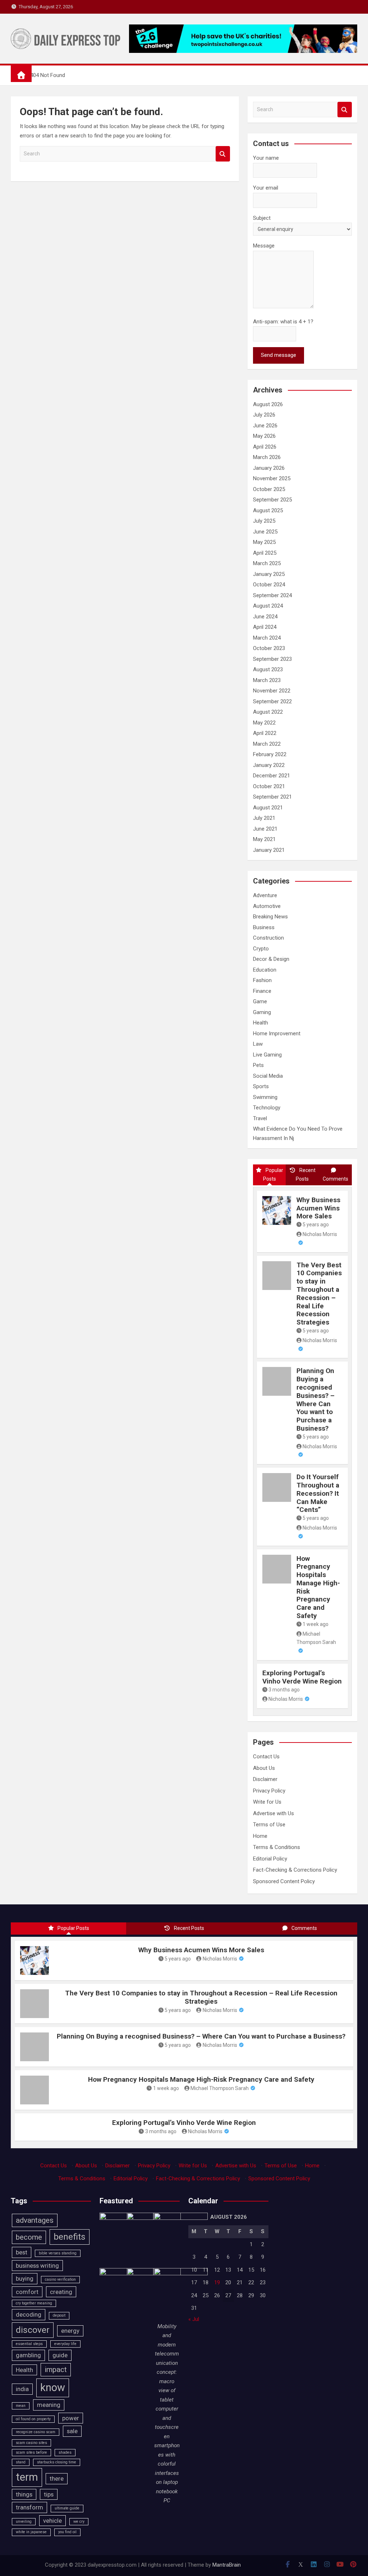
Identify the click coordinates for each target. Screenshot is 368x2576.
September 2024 (272, 595)
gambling (28, 2355)
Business (264, 927)
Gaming (262, 1012)
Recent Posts (305, 1175)
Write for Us (267, 1802)
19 (217, 2282)
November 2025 (272, 478)
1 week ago (316, 1624)
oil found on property (33, 2419)
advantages (35, 2220)
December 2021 (272, 776)
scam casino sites (31, 2443)
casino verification (60, 2279)
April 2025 (265, 553)
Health (261, 1023)
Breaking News (270, 917)
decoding (29, 2314)
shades (65, 2452)
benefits (70, 2237)
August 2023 (268, 669)
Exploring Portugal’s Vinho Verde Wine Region (302, 1677)
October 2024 (269, 585)
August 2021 (268, 808)
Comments (335, 1179)
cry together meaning (34, 2303)
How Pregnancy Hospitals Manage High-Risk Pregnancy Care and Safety (318, 1587)
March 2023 (267, 680)
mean (21, 2406)
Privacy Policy (269, 1791)
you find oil (67, 2532)
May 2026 (264, 436)
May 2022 (264, 723)
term (27, 2477)
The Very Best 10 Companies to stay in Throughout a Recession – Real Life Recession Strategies (319, 1294)
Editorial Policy (270, 1859)
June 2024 (265, 617)
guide (60, 2355)
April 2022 (265, 733)
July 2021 (264, 818)
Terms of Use (269, 1825)
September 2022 (272, 701)
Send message (279, 355)
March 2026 (267, 457)
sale (72, 2431)
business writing (37, 2266)
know (53, 2388)
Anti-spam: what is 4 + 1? (283, 322)
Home (260, 1836)
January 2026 (269, 468)
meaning (49, 2405)
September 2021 (272, 797)
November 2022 (272, 691)
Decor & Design (271, 959)
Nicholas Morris (286, 1699)
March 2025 (267, 563)
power (71, 2418)
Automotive (267, 906)
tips (49, 2494)
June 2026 (265, 426)
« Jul (194, 2319)
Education (265, 970)
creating (61, 2292)
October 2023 (269, 648)
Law (258, 1044)
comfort (27, 2292)
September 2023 (272, 659)
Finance (262, 991)
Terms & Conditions (277, 1847)
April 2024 (265, 627)
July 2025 (264, 521)
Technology (267, 1108)
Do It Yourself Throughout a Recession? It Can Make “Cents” (318, 1493)
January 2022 (269, 765)
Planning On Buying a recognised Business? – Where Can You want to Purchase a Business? (316, 1400)
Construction (268, 938)
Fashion (262, 980)
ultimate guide (67, 2508)
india (22, 2389)
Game (260, 1001)
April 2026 (265, 447)
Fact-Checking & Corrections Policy (295, 1870)
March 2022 (267, 744)
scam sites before (31, 2452)
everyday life (65, 2344)
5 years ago (316, 1225)
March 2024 (267, 638)
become (29, 2237)
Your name (266, 158)
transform (29, 2507)
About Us (264, 1768)
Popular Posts (273, 1175)
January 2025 (269, 574)
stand (21, 2462)
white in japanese (31, 2532)
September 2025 (272, 500)
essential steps (29, 2344)
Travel (260, 1118)
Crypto (261, 949)
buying (25, 2279)
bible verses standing (58, 2253)
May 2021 (264, 839)
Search (223, 154)
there (57, 2479)
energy (70, 2331)
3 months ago (284, 1690)
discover (33, 2330)
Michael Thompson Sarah (316, 1638)
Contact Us (266, 1757)
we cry (79, 2522)
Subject (262, 218)
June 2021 (265, 829)
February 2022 (270, 754)
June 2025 (265, 532)
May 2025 (264, 542)
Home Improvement (277, 1033)
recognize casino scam (36, 2432)
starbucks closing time (57, 2462)
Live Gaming (267, 1055)
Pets (258, 1065)
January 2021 (269, 850)
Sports (261, 1086)
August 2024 (268, 606)
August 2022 (268, 712)
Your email (266, 188)
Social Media (268, 1076)
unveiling (24, 2522)
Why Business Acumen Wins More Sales (318, 1208)
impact (56, 2370)
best (22, 2252)
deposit (59, 2315)
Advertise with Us (273, 1813)
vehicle (52, 2521)
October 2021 (269, 786)
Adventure (265, 895)
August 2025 (268, 510)
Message (264, 246)
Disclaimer (265, 1779)
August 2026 (268, 404)
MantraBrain (227, 2565)
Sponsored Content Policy (284, 1881)
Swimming (265, 1097)
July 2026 (264, 415)
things (24, 2494)
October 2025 (269, 489)
